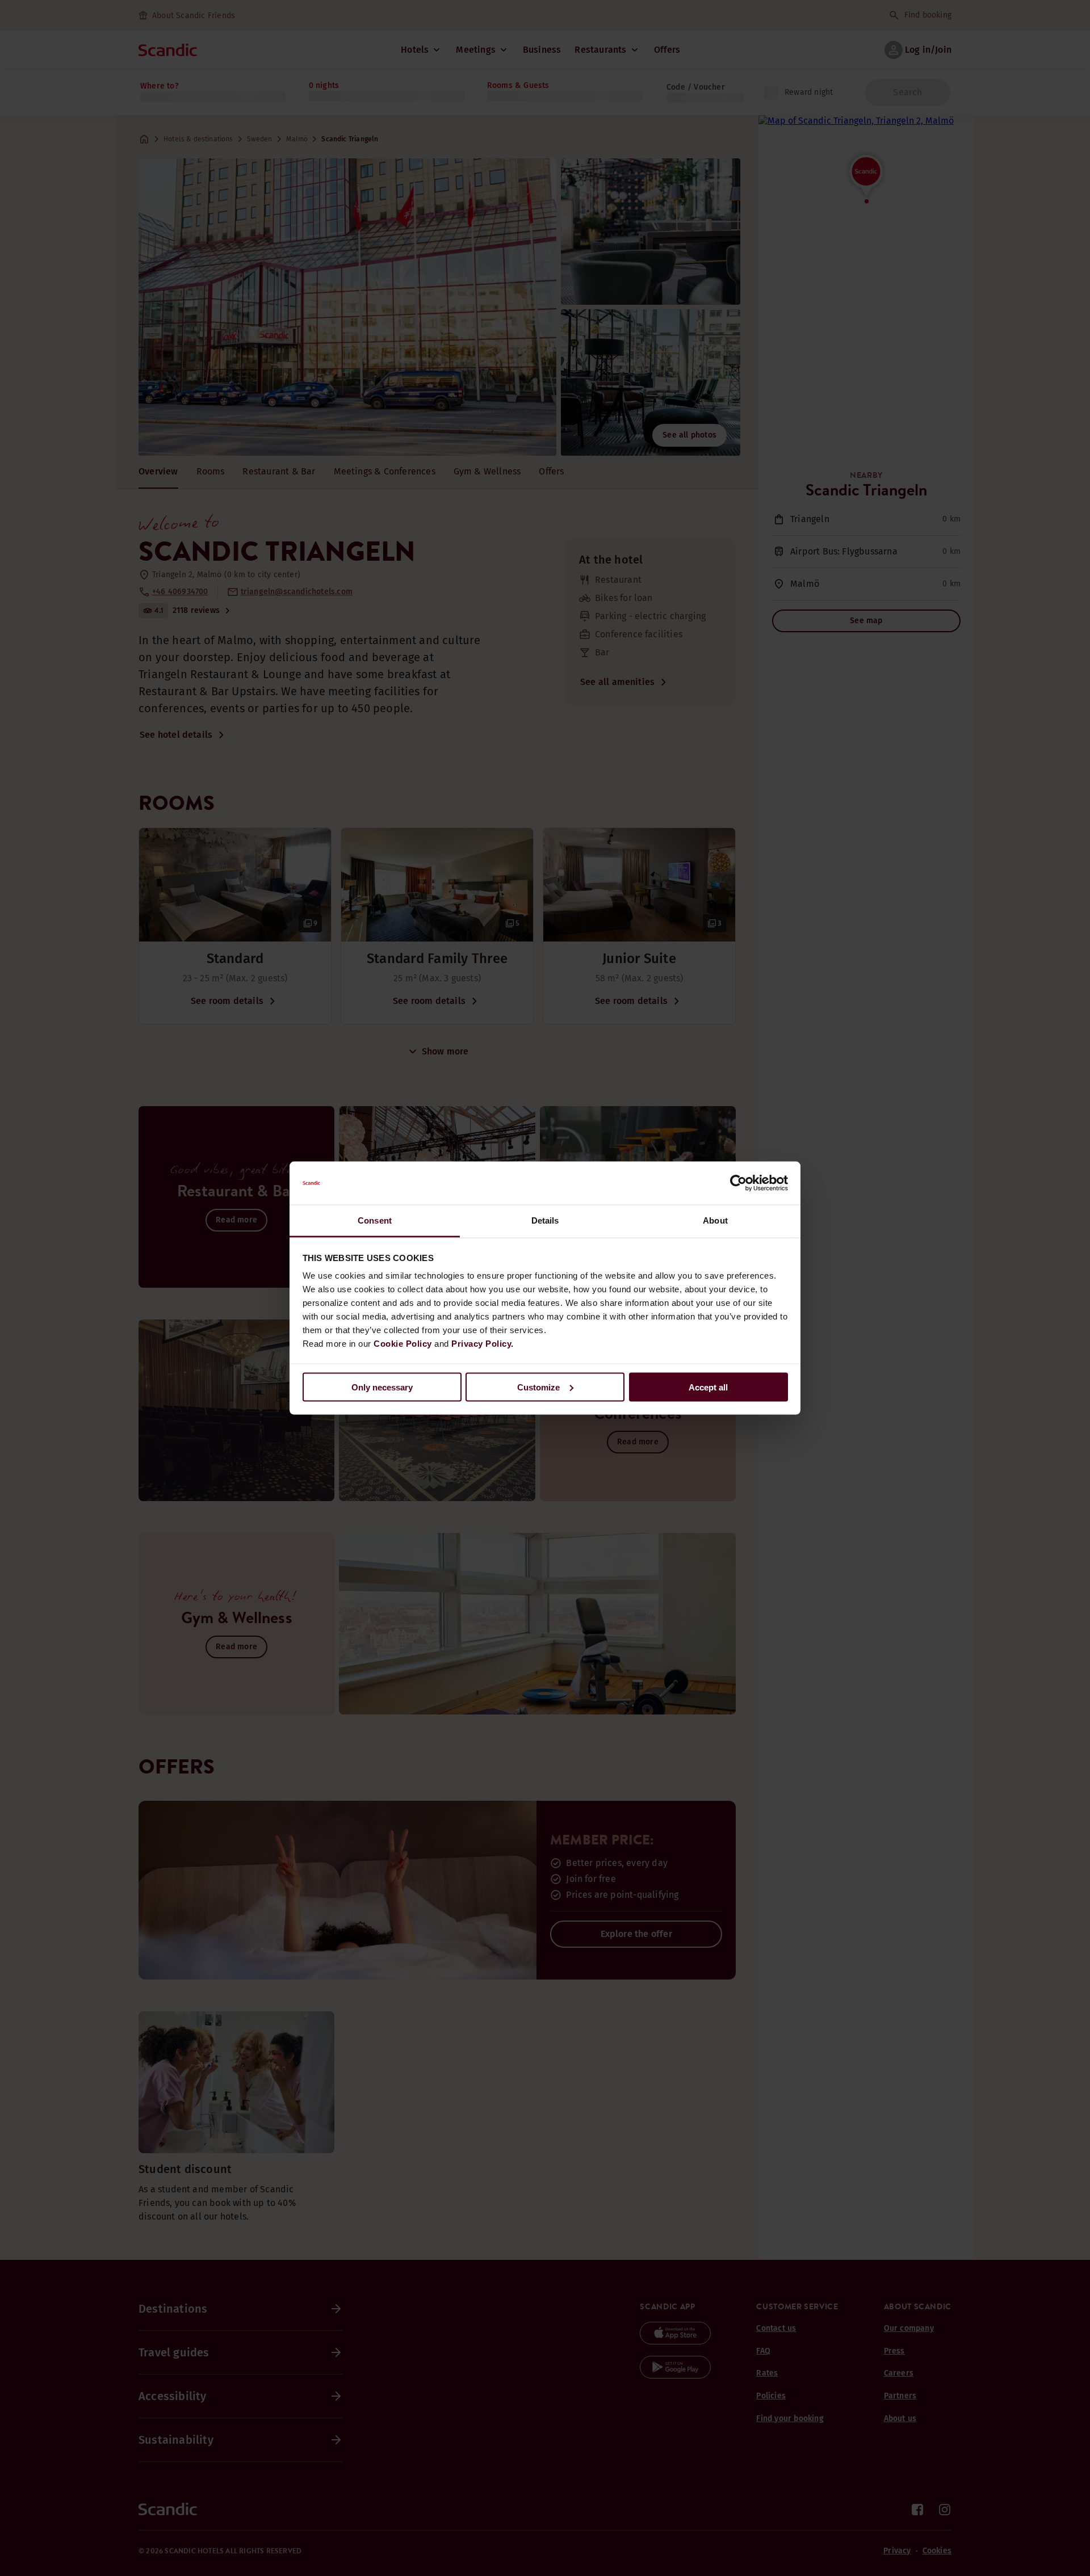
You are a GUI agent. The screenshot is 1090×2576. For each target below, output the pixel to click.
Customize (538, 1387)
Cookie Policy (403, 1344)
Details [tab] (545, 1220)
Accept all (708, 1387)
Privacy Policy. (483, 1344)
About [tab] (715, 1220)
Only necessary (382, 1387)
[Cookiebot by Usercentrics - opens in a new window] (738, 1183)
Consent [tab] (375, 1220)
